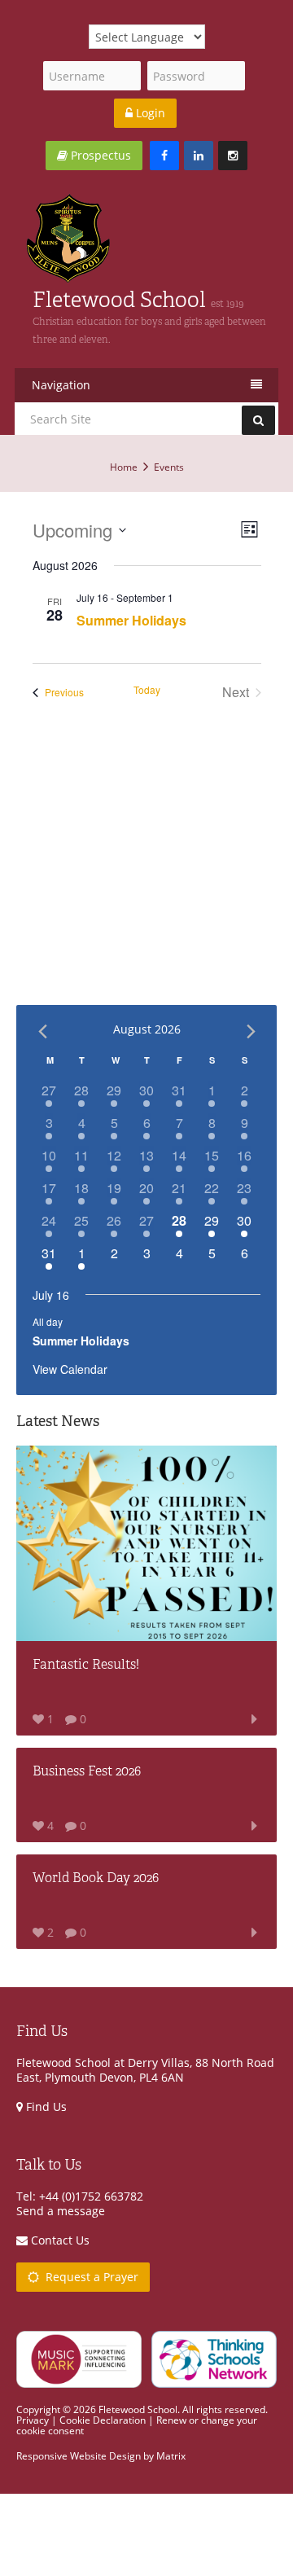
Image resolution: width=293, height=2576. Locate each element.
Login (149, 113)
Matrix (171, 2456)
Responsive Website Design (79, 2456)
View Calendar (70, 1369)
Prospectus (99, 155)
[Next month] (251, 1031)
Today (147, 690)
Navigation (61, 385)
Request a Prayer (89, 2277)
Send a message (61, 2211)
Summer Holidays (131, 620)
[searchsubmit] (258, 420)
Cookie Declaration (103, 2420)
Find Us (45, 2106)
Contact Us (59, 2240)
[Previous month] (42, 1031)
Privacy (33, 2420)
